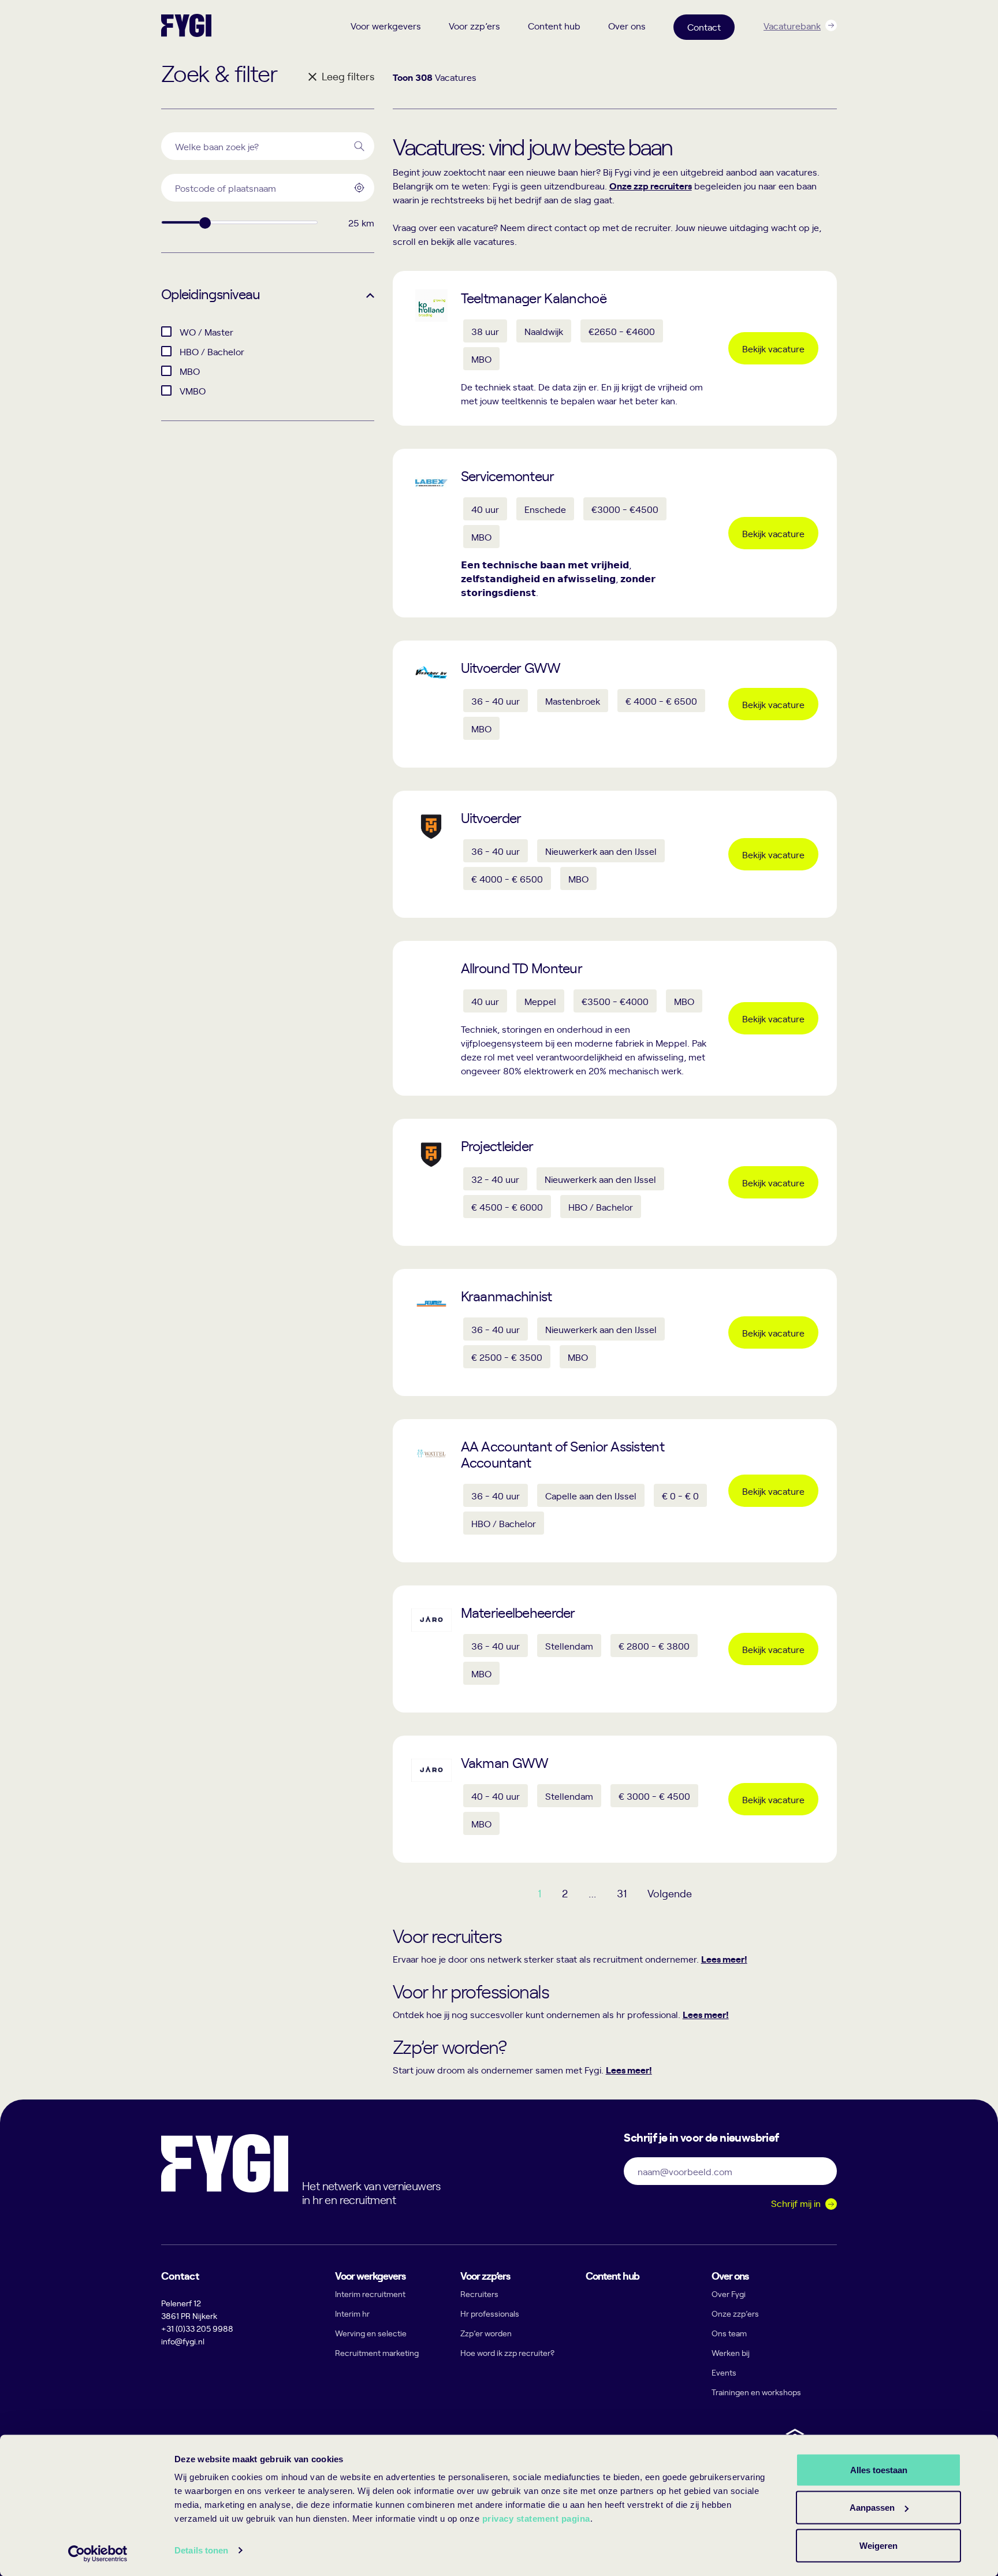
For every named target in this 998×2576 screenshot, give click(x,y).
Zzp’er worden (486, 2333)
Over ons (627, 25)
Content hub (554, 25)
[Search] (359, 146)
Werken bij (731, 2353)
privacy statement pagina (536, 2519)
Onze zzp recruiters (651, 185)
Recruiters (479, 2294)
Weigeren (878, 2545)
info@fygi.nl (183, 2341)
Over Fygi (729, 2294)
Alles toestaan (879, 2469)
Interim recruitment (370, 2294)
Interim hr (352, 2313)
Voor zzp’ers (474, 25)
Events (724, 2372)
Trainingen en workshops (756, 2392)
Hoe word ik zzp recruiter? (507, 2353)
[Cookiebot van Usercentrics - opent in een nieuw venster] (98, 2553)
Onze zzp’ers (735, 2313)
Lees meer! (724, 1959)
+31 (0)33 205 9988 (197, 2329)
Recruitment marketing (377, 2353)
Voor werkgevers (386, 25)
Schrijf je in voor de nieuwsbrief (701, 2136)
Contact (704, 27)
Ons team (729, 2333)
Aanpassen (872, 2508)
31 (622, 1893)
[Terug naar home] (186, 25)
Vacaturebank (792, 25)
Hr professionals (490, 2313)
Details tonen (201, 2550)
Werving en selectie (371, 2333)
